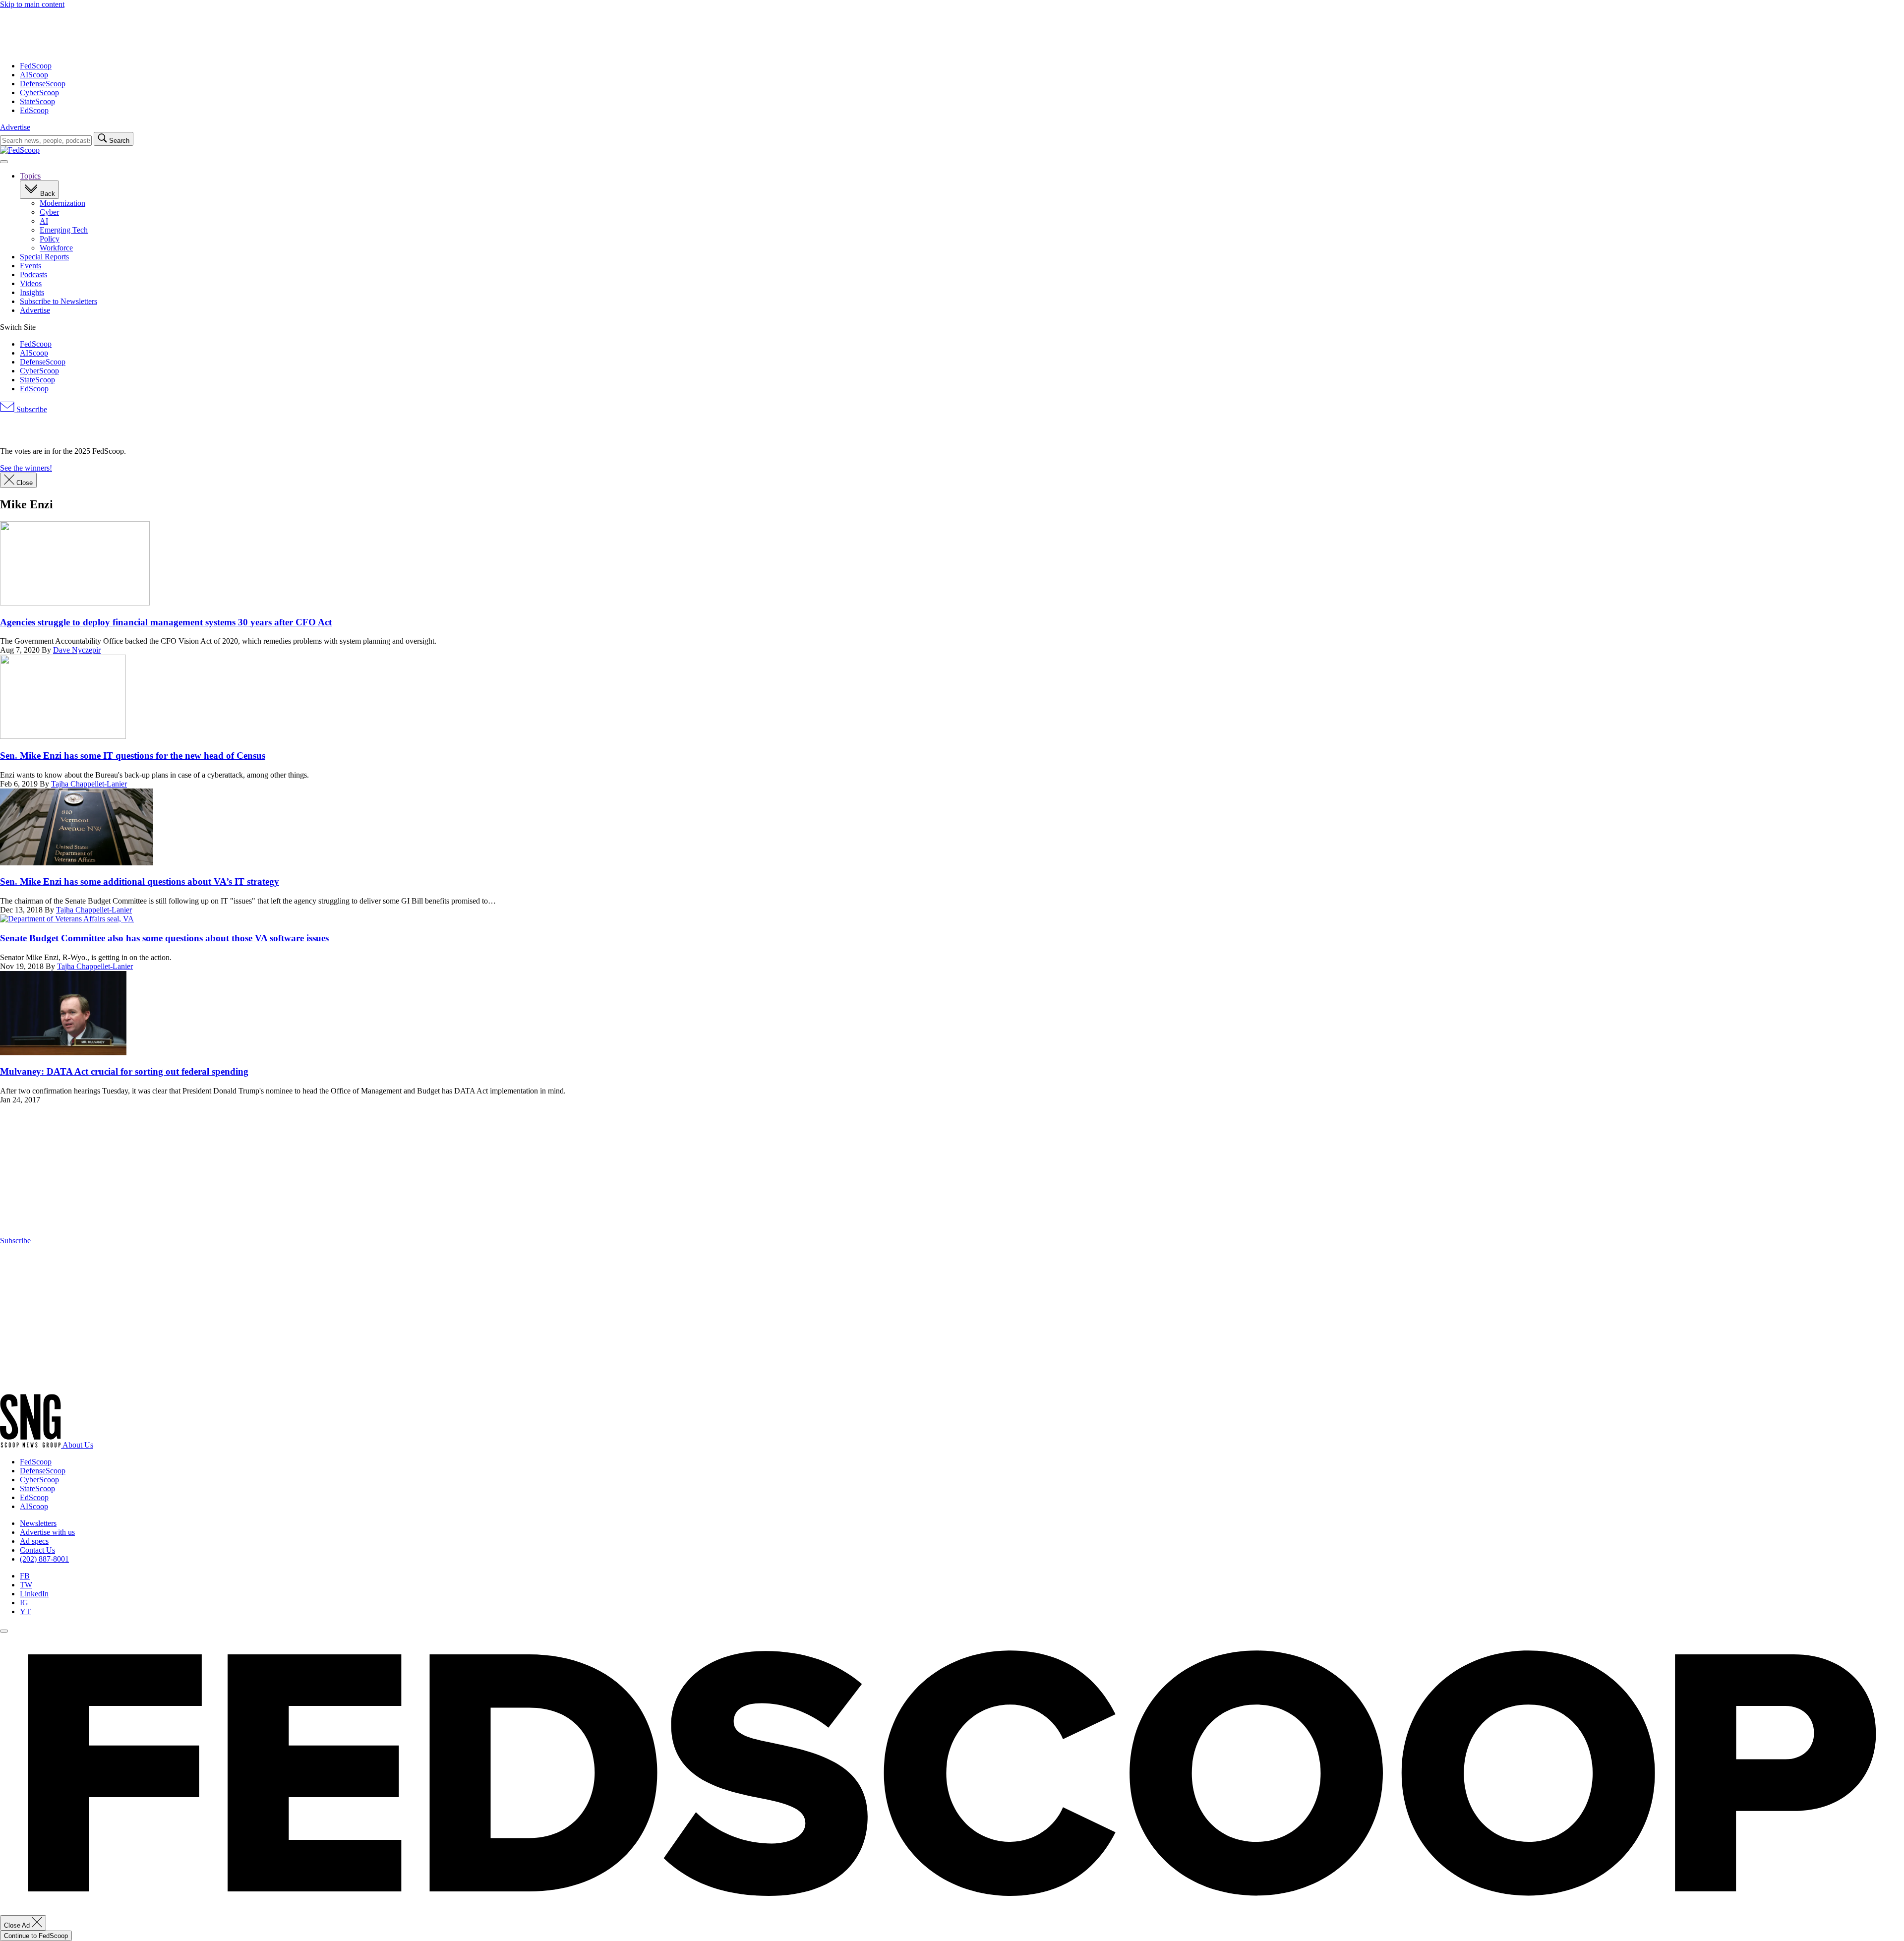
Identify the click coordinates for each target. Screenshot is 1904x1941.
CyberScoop (39, 92)
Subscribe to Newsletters (59, 301)
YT (25, 1611)
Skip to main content (32, 4)
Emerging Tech (64, 230)
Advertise (15, 127)
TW (26, 1585)
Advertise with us (47, 1532)
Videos (31, 283)
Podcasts (33, 274)
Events (30, 266)
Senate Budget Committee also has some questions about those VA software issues (164, 938)
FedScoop (36, 66)
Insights (32, 292)
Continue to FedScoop (36, 1936)
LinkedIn (34, 1594)
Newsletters (38, 1523)
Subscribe (31, 409)
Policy (50, 239)
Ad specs (34, 1541)
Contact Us (37, 1550)
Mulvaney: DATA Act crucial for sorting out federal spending (124, 1071)
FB (25, 1576)
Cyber (49, 212)
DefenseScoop (43, 84)
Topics (30, 176)
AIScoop (34, 75)
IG (24, 1603)
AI (44, 221)
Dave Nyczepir (77, 650)
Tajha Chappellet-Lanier (89, 784)
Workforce (56, 248)
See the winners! (26, 468)
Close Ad (18, 1925)
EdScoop (34, 110)
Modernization (62, 203)
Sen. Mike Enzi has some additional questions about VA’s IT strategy (140, 881)
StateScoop (37, 101)
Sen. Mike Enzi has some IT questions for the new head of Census (133, 756)
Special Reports (44, 257)
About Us (78, 1445)
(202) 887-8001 (44, 1559)
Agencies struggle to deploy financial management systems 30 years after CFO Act (166, 622)
